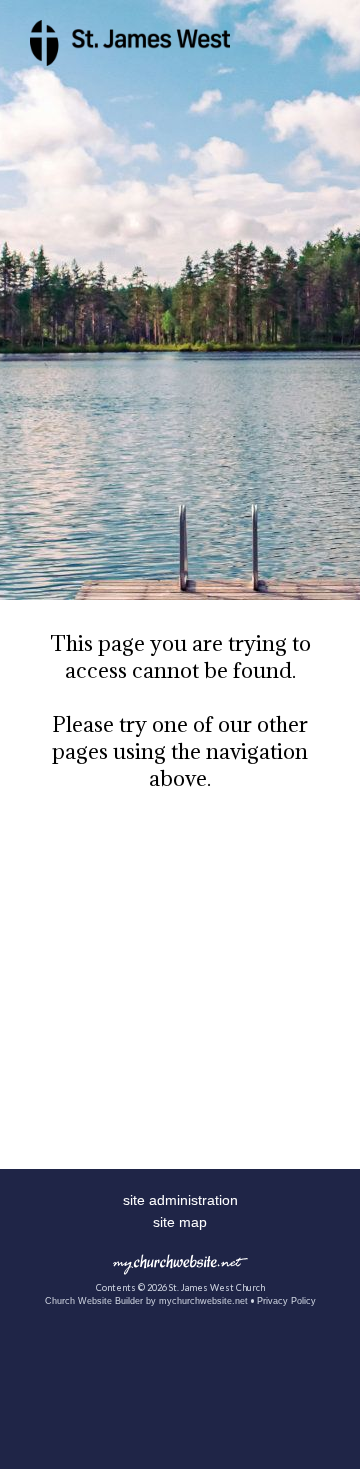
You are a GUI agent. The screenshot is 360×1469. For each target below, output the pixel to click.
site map (180, 1222)
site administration (180, 1200)
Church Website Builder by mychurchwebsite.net (146, 1301)
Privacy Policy (286, 1301)
